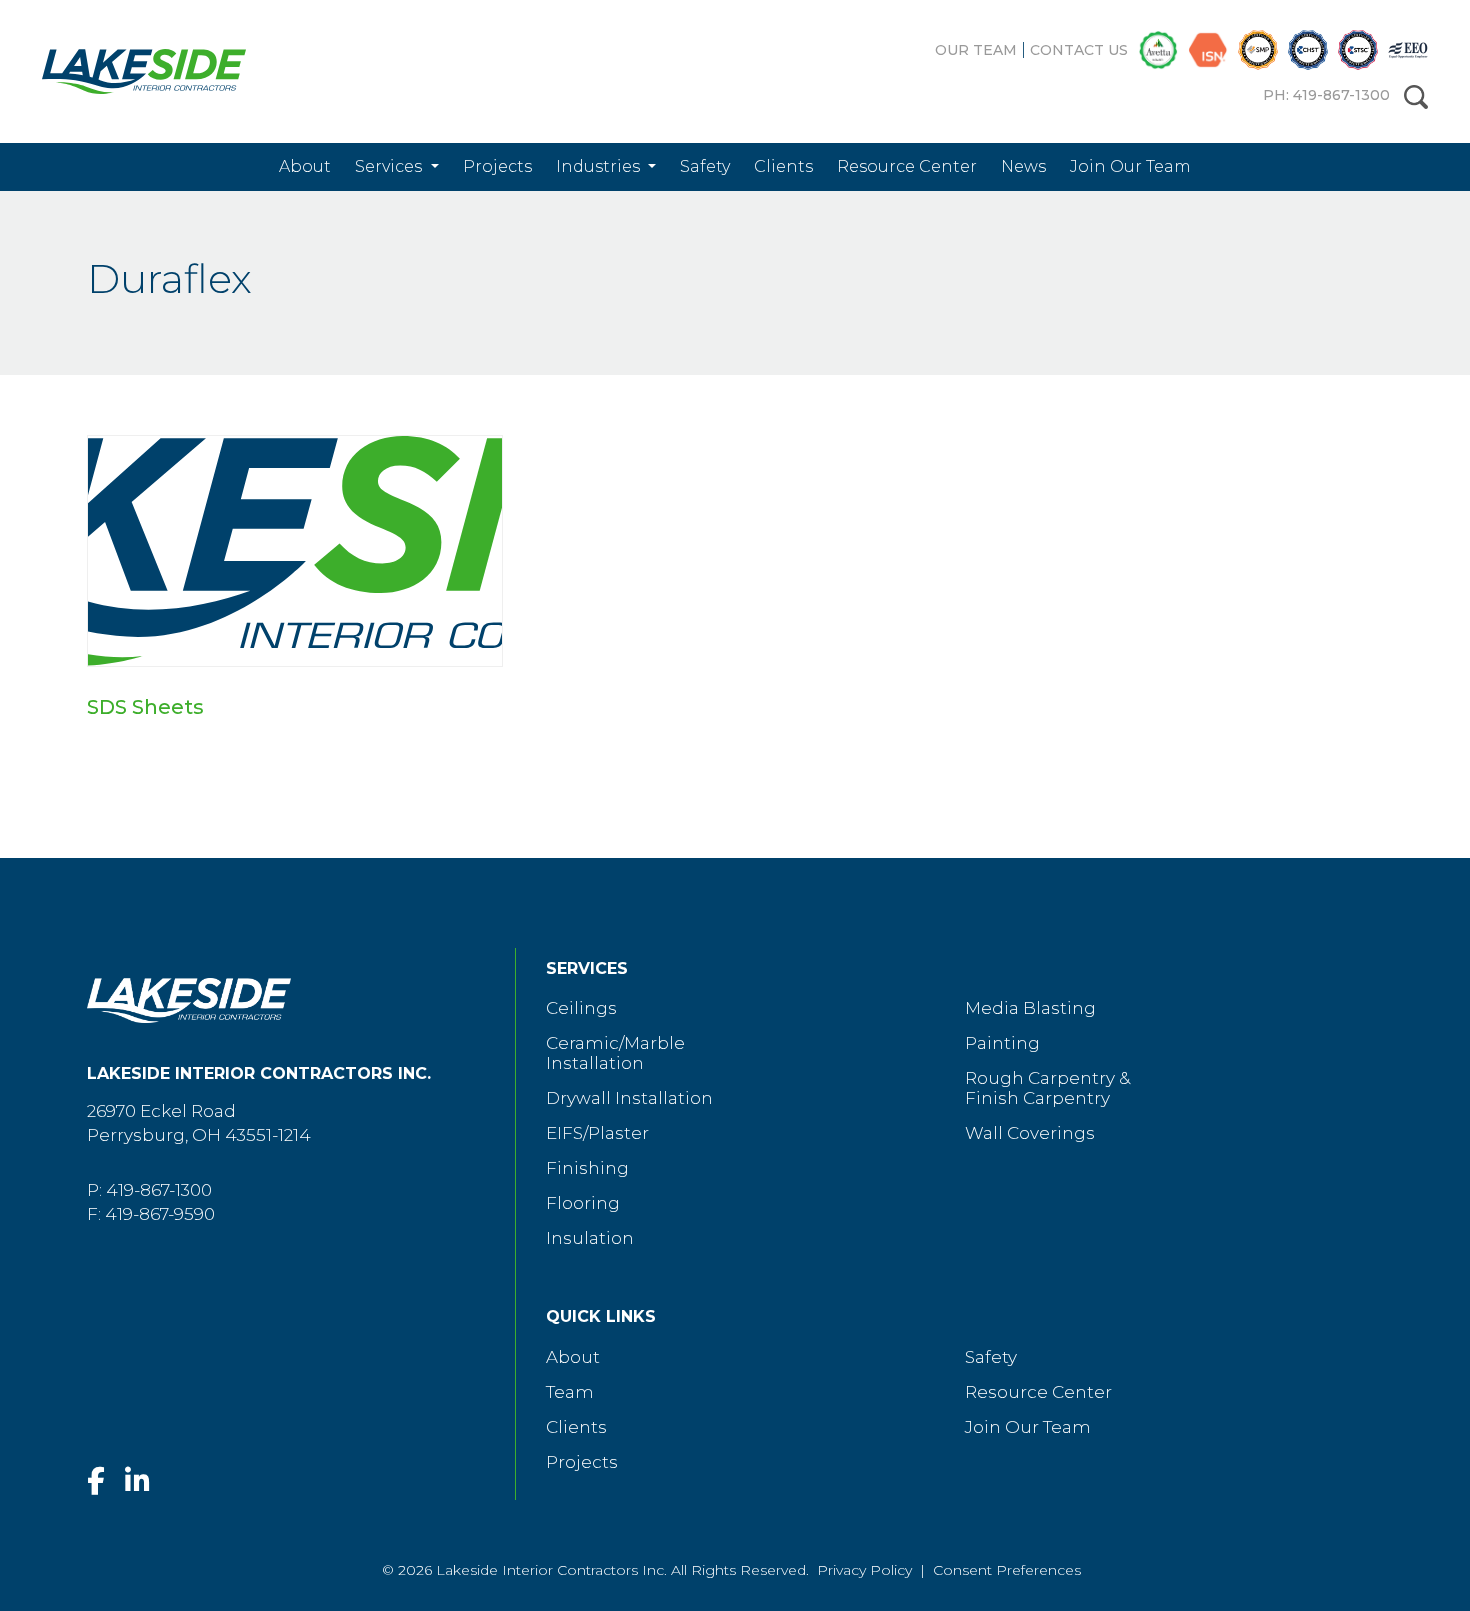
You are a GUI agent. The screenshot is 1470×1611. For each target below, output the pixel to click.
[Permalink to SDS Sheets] (295, 551)
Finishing (587, 1168)
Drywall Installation (629, 1098)
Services (390, 166)
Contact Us (1079, 50)
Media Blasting (1030, 1008)
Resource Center (907, 166)
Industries (600, 166)
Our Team (976, 50)
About (305, 166)
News (1023, 166)
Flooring (583, 1203)
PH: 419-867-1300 (1326, 95)
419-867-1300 (159, 1190)
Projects (497, 166)
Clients (783, 166)
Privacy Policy (864, 1570)
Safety (705, 166)
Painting (1002, 1043)
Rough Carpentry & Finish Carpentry (1047, 1088)
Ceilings (581, 1008)
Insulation (590, 1238)
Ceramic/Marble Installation (615, 1053)
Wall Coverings (1030, 1133)
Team (570, 1392)
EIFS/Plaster (597, 1133)
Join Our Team (1130, 166)
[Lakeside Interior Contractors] (129, 71)
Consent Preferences (1007, 1570)
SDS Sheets (145, 707)
